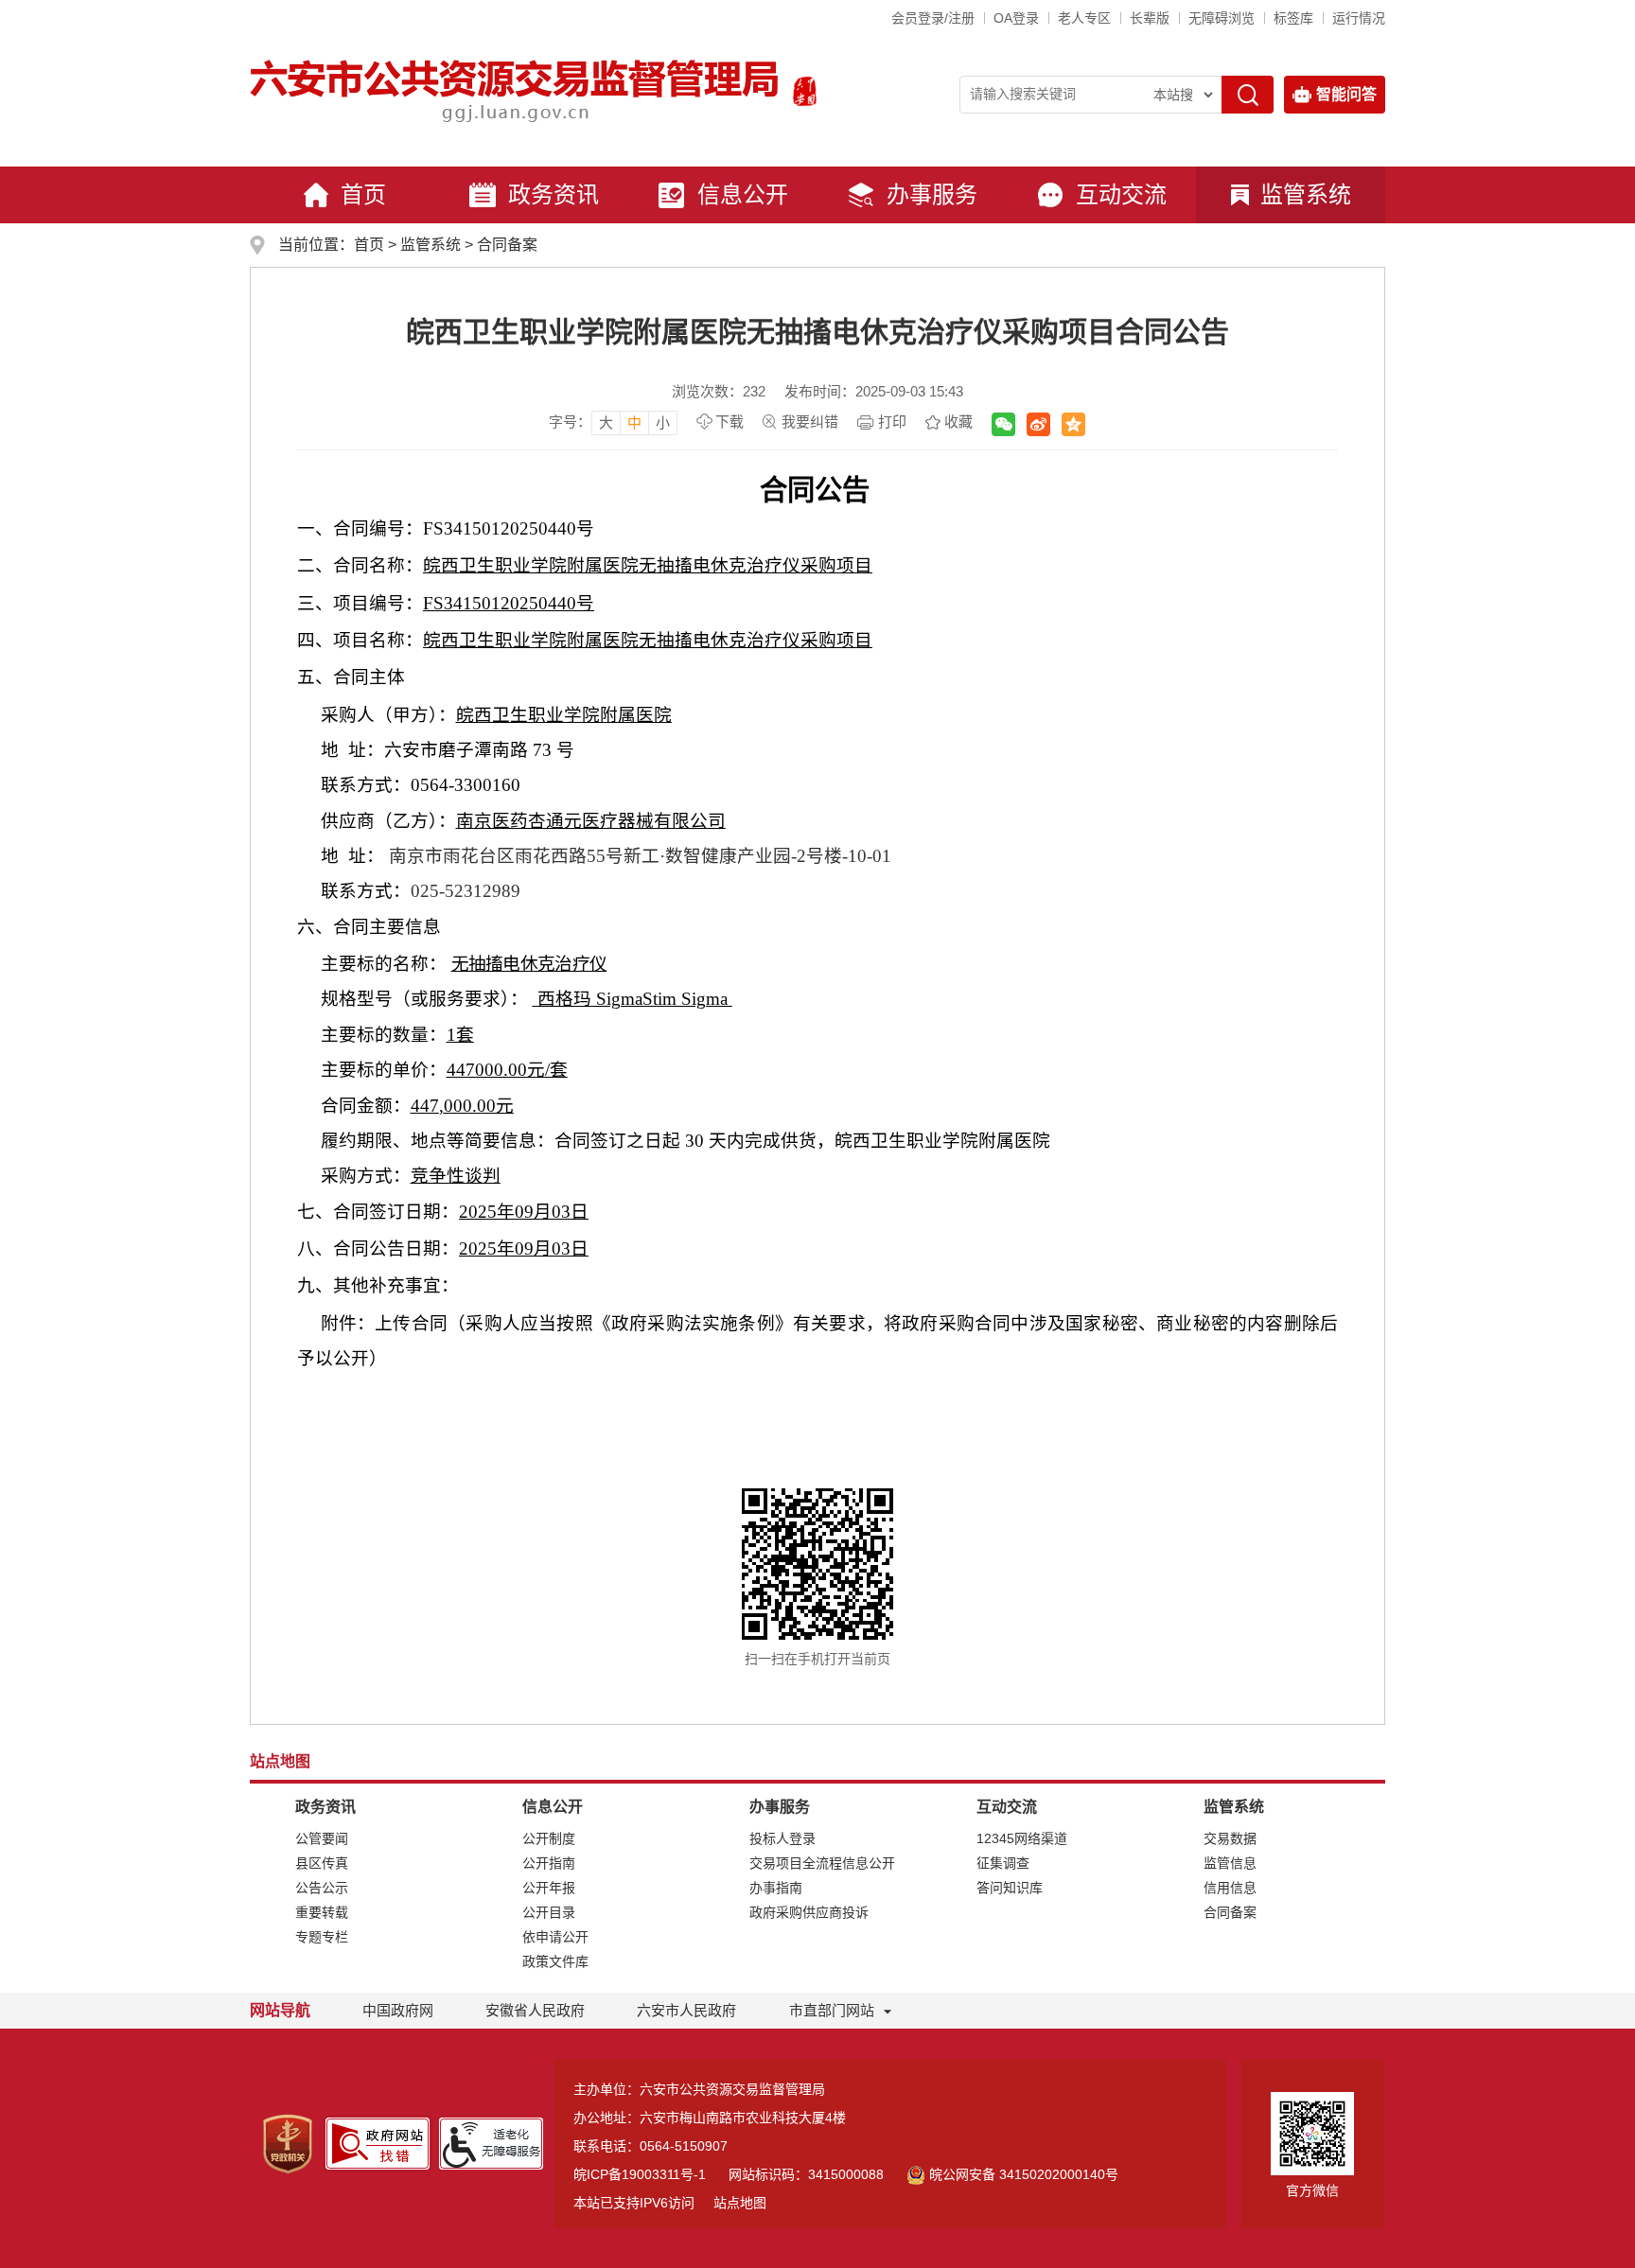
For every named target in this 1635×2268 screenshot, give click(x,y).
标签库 (1293, 18)
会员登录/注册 (933, 18)
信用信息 (1230, 1888)
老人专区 (1084, 18)
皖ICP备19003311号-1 (640, 2174)
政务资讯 (554, 194)
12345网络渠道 (1022, 1838)
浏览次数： (719, 391)
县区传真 (322, 1863)
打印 (892, 422)
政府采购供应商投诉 (809, 1912)
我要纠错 (810, 422)
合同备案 (507, 245)
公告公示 (322, 1888)
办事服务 (932, 194)
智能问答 (1346, 94)
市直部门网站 (832, 2010)
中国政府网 (398, 2010)
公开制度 (549, 1838)
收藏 (958, 422)
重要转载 (322, 1912)
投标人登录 (782, 1838)
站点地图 (740, 2203)
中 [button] (634, 422)
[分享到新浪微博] (1038, 424)
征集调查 (1003, 1863)
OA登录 (1016, 18)
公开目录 (549, 1912)
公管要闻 (322, 1838)
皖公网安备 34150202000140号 (1024, 2174)
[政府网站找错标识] (378, 2142)
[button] (1150, 18)
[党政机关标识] (288, 2143)
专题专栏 (322, 1937)
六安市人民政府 (686, 2010)
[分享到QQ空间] (1073, 424)
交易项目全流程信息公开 (822, 1863)
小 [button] (663, 422)
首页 (363, 194)
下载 (730, 422)
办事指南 (776, 1888)
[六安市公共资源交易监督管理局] (517, 90)
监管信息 (1230, 1863)
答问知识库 (1010, 1888)
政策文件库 (555, 1961)
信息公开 (743, 194)
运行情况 (1359, 18)
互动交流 (1121, 194)
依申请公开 (555, 1937)
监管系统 (1306, 194)
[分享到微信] (1003, 424)
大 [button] (606, 422)
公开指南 (549, 1863)
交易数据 (1230, 1838)
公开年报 (549, 1888)
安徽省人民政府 (535, 2010)
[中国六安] (805, 90)
